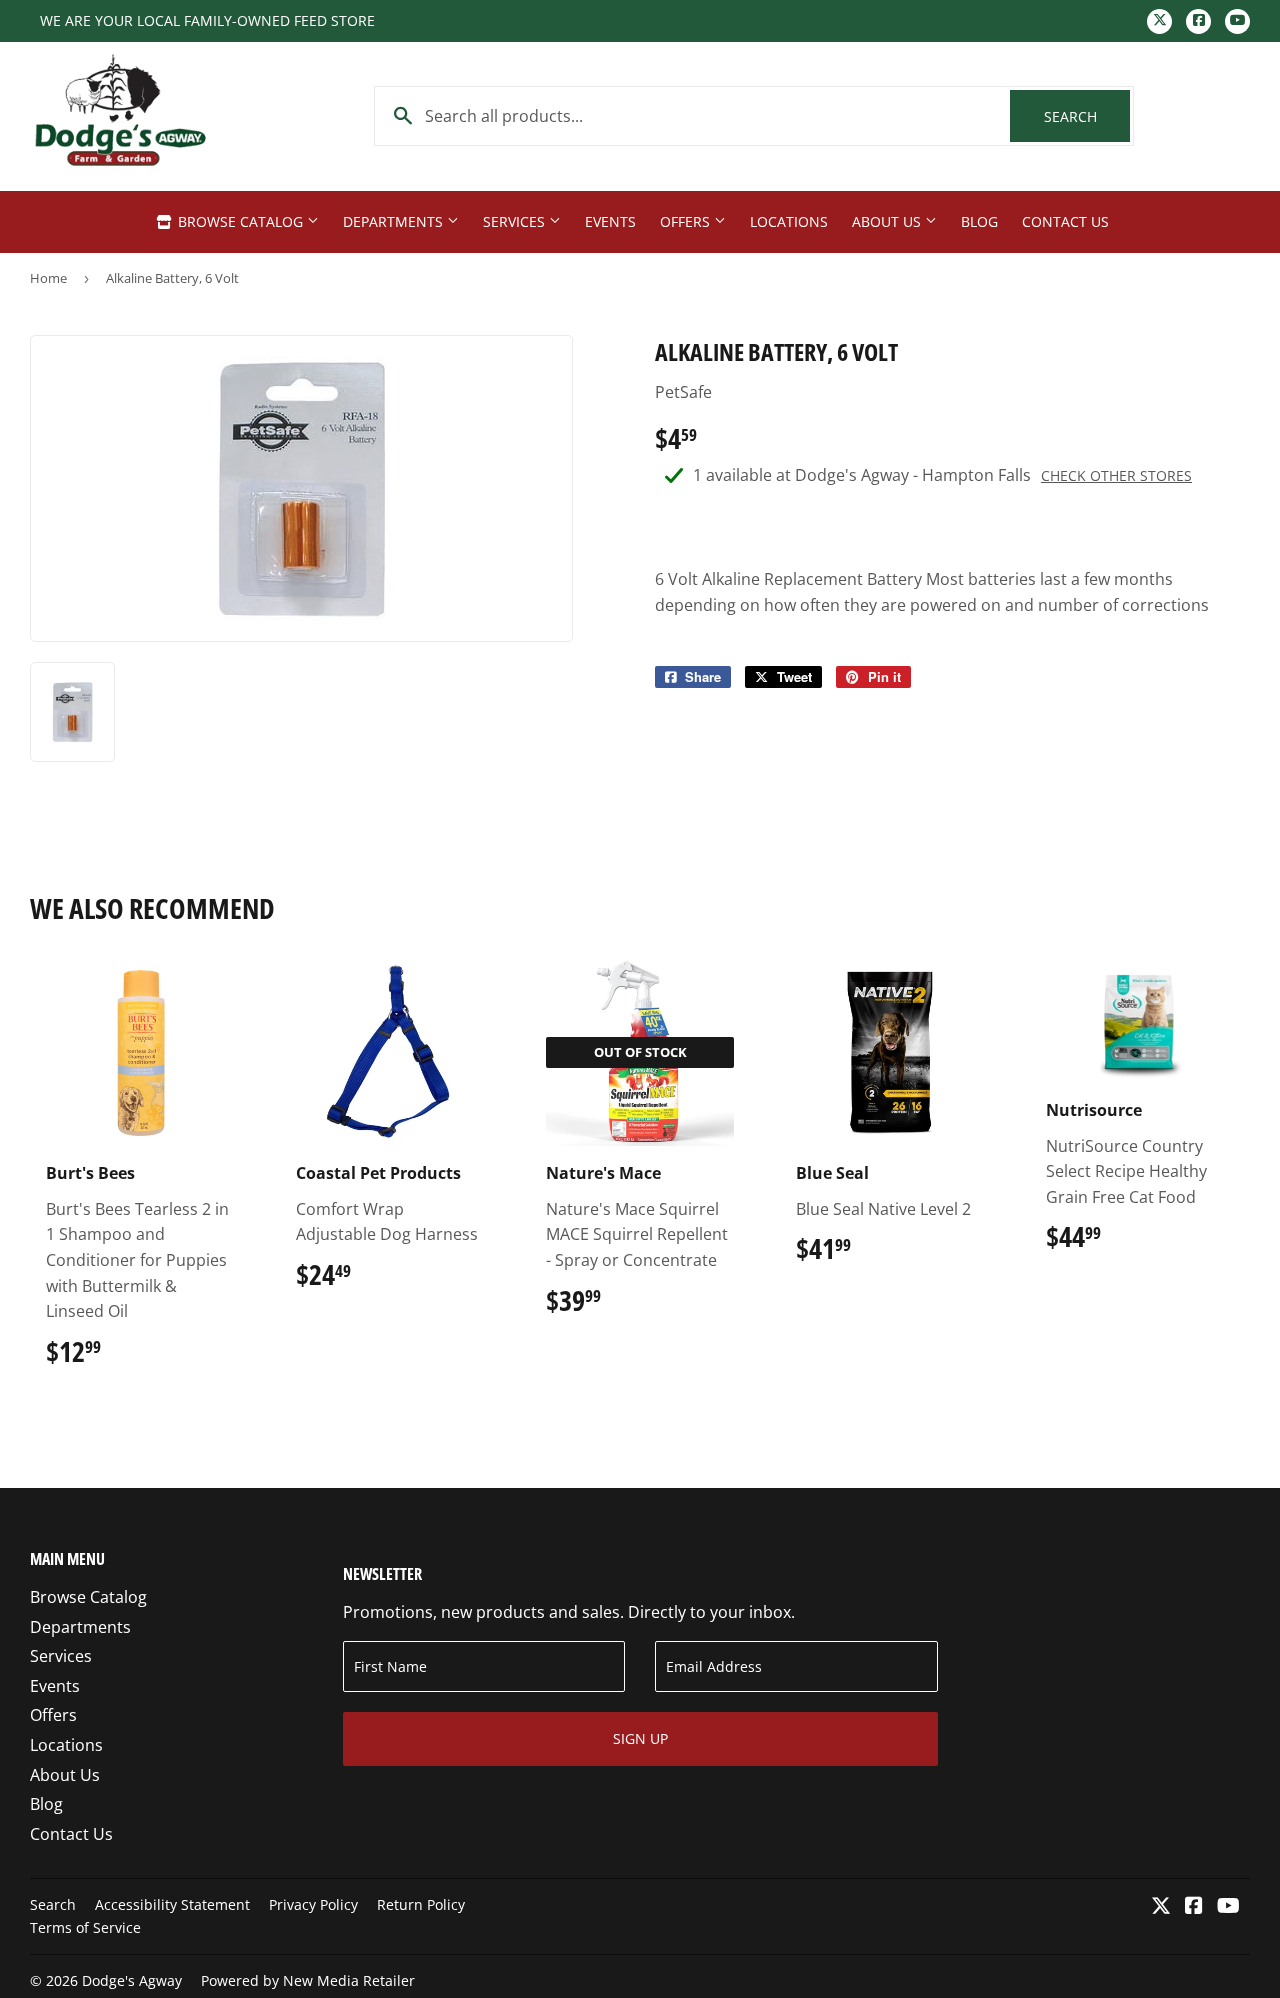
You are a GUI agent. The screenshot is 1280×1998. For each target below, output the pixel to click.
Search (1087, 116)
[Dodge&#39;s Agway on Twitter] (1161, 1907)
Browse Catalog (240, 221)
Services (516, 221)
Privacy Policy (313, 1904)
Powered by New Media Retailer (308, 1980)
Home (48, 278)
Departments (395, 221)
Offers (687, 221)
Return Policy (421, 1904)
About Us (888, 221)
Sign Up (640, 1738)
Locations (789, 221)
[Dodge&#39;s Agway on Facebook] (1194, 1907)
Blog (979, 221)
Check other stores (1116, 475)
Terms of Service (85, 1927)
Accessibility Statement (172, 1904)
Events (610, 221)
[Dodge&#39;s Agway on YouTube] (1228, 1907)
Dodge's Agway (132, 1980)
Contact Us (1065, 221)
